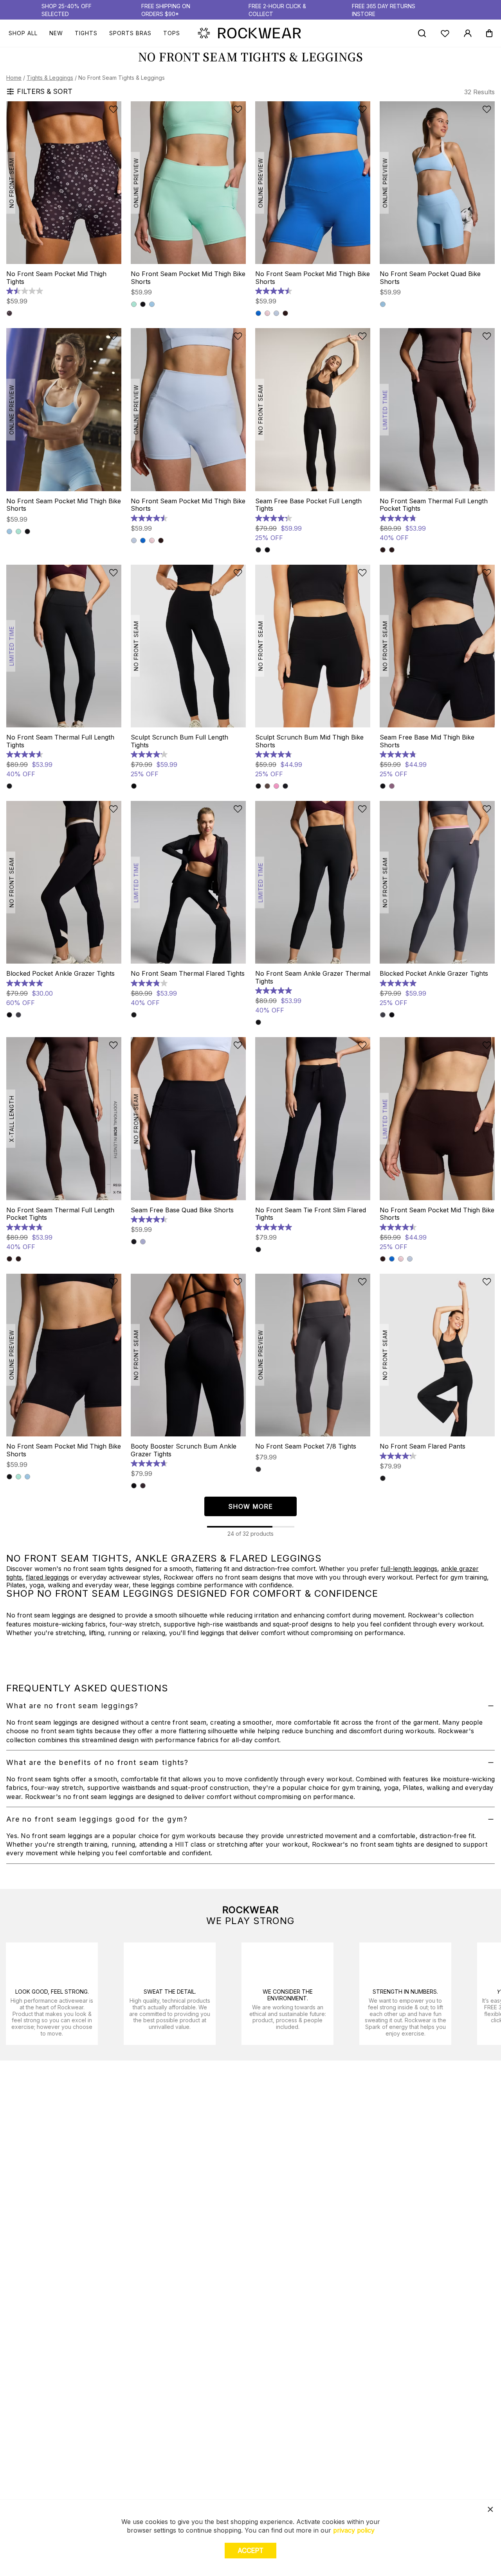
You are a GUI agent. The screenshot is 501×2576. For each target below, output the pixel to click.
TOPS (172, 33)
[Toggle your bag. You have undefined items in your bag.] (489, 33)
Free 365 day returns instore (384, 10)
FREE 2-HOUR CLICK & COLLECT (277, 10)
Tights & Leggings (50, 78)
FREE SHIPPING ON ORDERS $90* (166, 10)
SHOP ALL (23, 33)
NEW (56, 33)
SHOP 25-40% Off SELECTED (67, 10)
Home (14, 78)
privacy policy (354, 2530)
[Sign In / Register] (468, 33)
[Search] (422, 33)
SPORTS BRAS (130, 33)
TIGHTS (86, 33)
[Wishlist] (445, 33)
